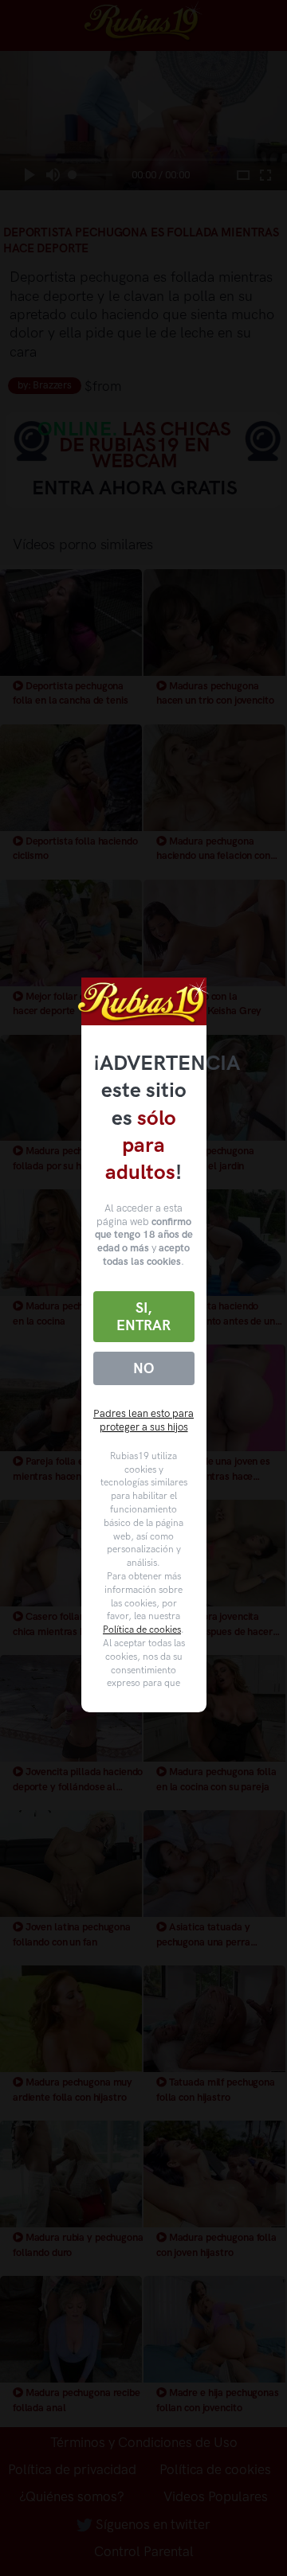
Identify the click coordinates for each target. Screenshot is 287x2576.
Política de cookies (142, 1630)
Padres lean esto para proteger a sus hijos (143, 1420)
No (143, 1368)
